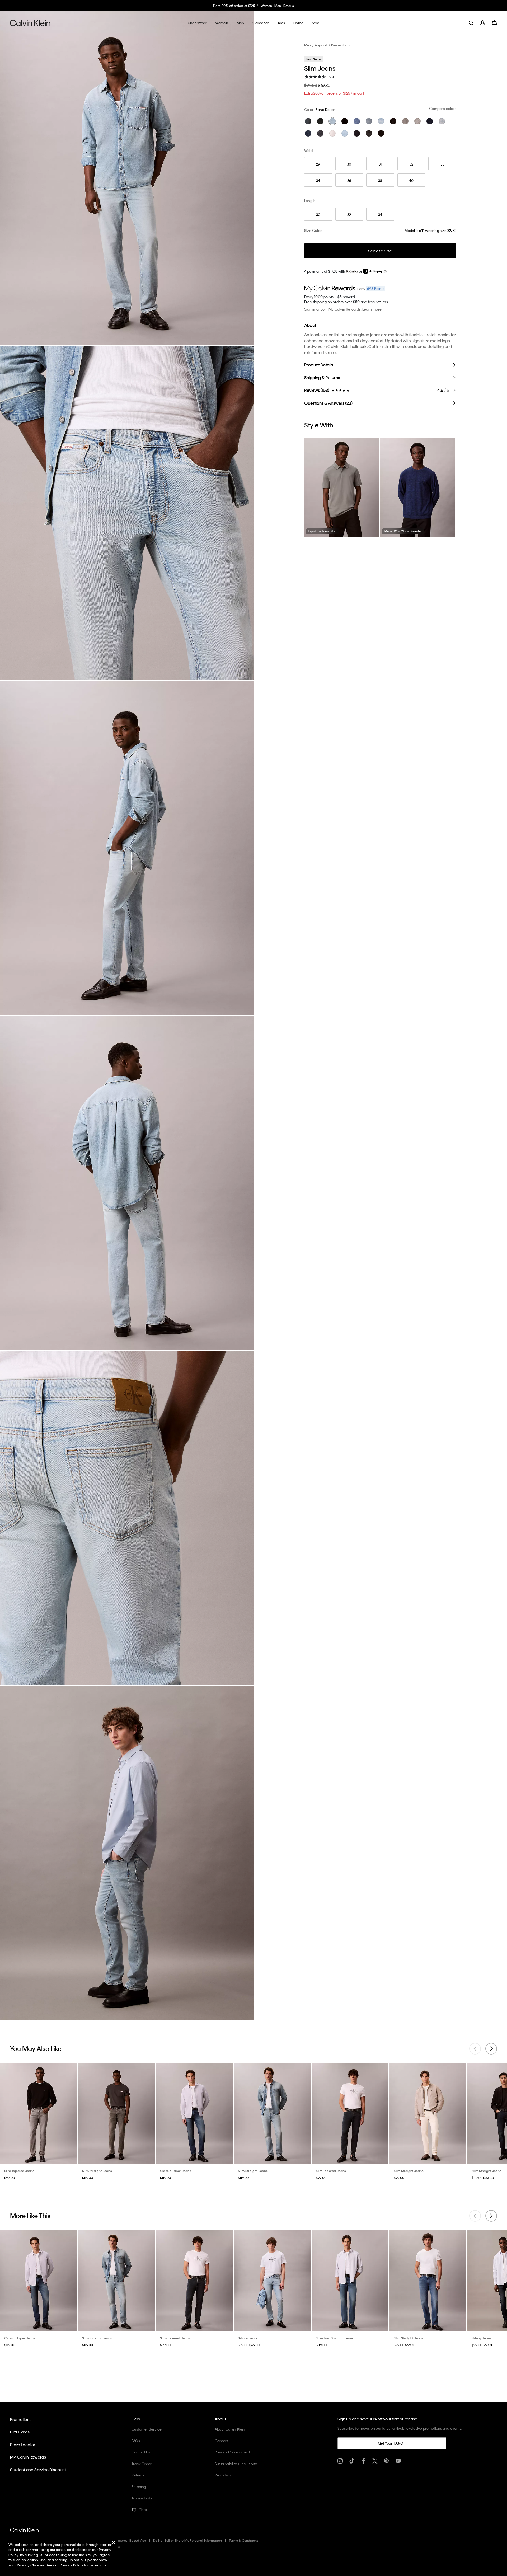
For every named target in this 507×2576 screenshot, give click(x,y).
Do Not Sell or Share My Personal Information (187, 2540)
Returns (138, 2475)
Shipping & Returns (322, 377)
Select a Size (380, 251)
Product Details (319, 365)
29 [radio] (318, 164)
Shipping (139, 2487)
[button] (385, 272)
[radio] (308, 121)
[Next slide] (491, 2049)
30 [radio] (349, 164)
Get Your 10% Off (392, 2443)
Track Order (142, 2464)
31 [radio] (380, 164)
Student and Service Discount (38, 2470)
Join (324, 309)
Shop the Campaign (284, 6)
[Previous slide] (475, 2049)
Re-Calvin (223, 2475)
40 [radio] (411, 180)
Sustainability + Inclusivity (236, 2464)
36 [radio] (349, 180)
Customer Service (147, 2429)
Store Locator (23, 2445)
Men (308, 45)
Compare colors (443, 108)
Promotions (21, 2419)
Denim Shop (340, 45)
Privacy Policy (71, 2565)
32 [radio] (411, 164)
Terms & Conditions (244, 2540)
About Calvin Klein (230, 2429)
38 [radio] (380, 180)
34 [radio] (318, 180)
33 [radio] (442, 164)
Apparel (321, 45)
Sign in (310, 309)
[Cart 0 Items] (494, 23)
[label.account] (483, 23)
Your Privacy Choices (26, 2565)
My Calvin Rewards (28, 2457)
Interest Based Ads (132, 2540)
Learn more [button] (372, 309)
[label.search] (471, 23)
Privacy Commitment (232, 2452)
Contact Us (141, 2452)
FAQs (136, 2441)
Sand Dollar (325, 109)
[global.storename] (30, 23)
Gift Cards (20, 2432)
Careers (221, 2441)
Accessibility (142, 2498)
